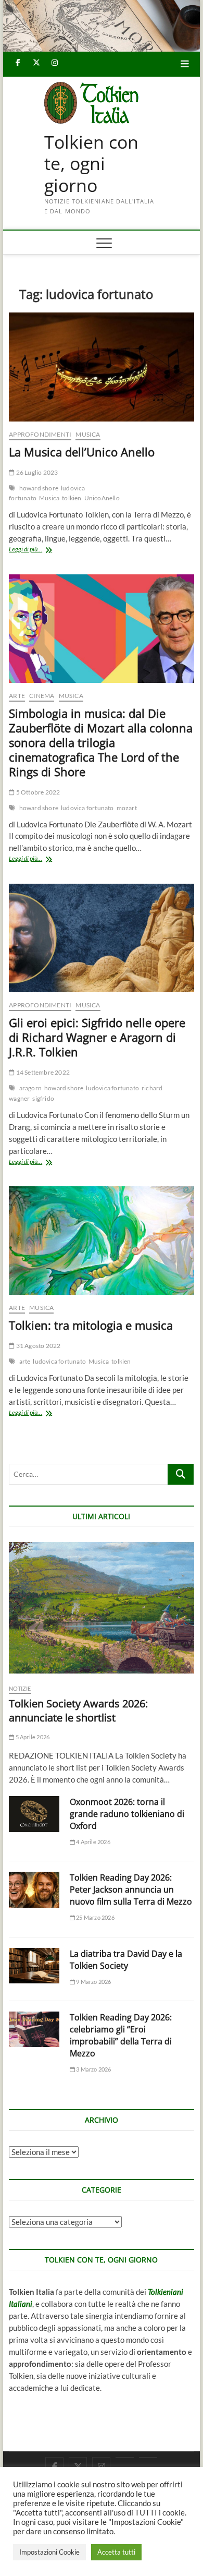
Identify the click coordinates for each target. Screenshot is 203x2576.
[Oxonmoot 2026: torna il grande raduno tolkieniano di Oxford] (34, 1814)
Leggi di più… (38, 550)
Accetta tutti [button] (116, 2552)
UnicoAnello (102, 498)
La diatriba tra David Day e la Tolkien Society (126, 1960)
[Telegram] (148, 2458)
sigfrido (43, 1098)
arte (25, 1361)
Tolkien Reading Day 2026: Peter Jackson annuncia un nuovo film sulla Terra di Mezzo (131, 1889)
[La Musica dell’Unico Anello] (102, 367)
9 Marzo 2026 (93, 1982)
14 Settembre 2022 (42, 1072)
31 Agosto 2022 (37, 1346)
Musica (88, 434)
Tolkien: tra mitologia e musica (91, 1325)
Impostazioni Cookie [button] (49, 2552)
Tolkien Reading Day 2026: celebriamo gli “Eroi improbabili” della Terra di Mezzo (121, 2035)
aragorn (30, 1088)
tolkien (72, 498)
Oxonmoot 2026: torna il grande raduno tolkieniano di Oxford (127, 1814)
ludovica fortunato (87, 808)
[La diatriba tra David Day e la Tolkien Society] (34, 1966)
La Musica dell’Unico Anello (82, 452)
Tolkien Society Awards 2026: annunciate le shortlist (78, 1711)
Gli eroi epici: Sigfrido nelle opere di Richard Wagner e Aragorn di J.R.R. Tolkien (97, 1037)
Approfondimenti (40, 434)
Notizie (20, 1688)
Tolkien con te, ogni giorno (91, 164)
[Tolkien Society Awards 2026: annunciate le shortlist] (102, 1608)
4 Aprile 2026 (93, 1842)
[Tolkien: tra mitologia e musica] (102, 1241)
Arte (17, 696)
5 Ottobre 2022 (37, 792)
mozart (127, 808)
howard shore (39, 488)
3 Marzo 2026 (93, 2069)
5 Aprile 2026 (32, 1737)
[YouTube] (125, 2458)
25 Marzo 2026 (95, 1917)
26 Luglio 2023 (36, 472)
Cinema (42, 696)
